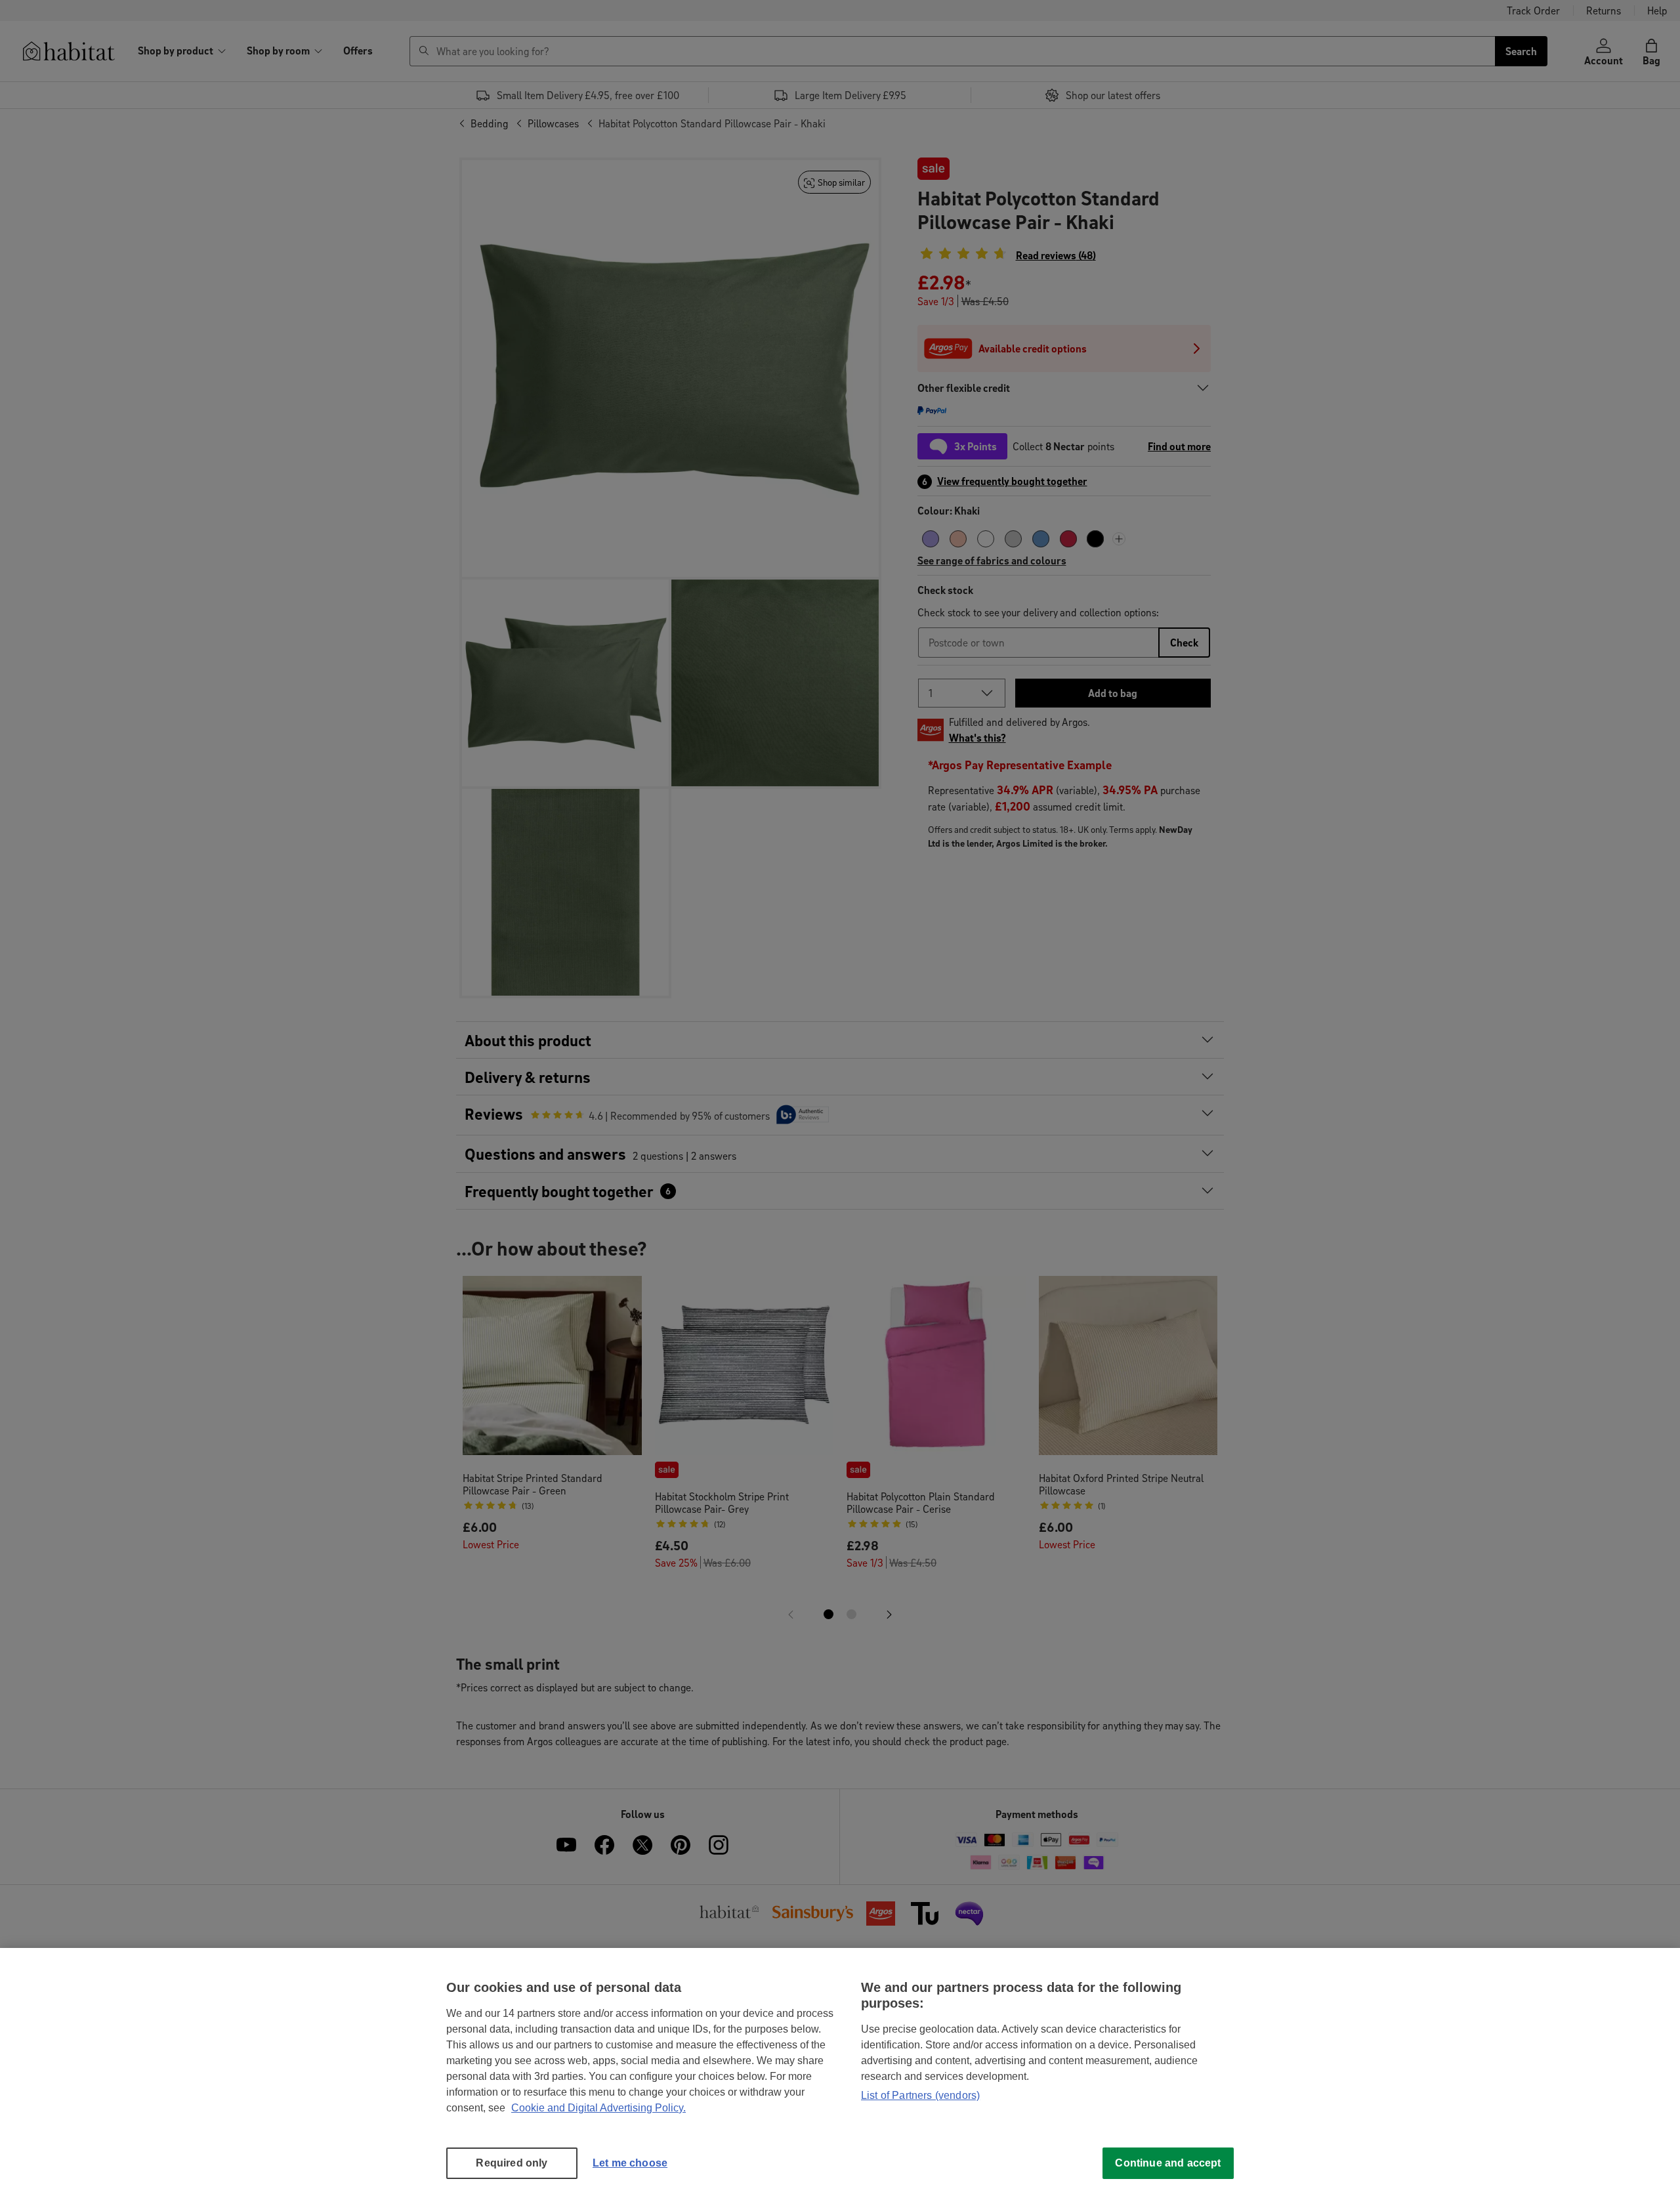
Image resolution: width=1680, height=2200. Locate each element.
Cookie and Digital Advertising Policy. (598, 2108)
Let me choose (630, 2163)
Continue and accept (1168, 2163)
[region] (840, 2074)
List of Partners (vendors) (920, 2095)
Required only (512, 2163)
